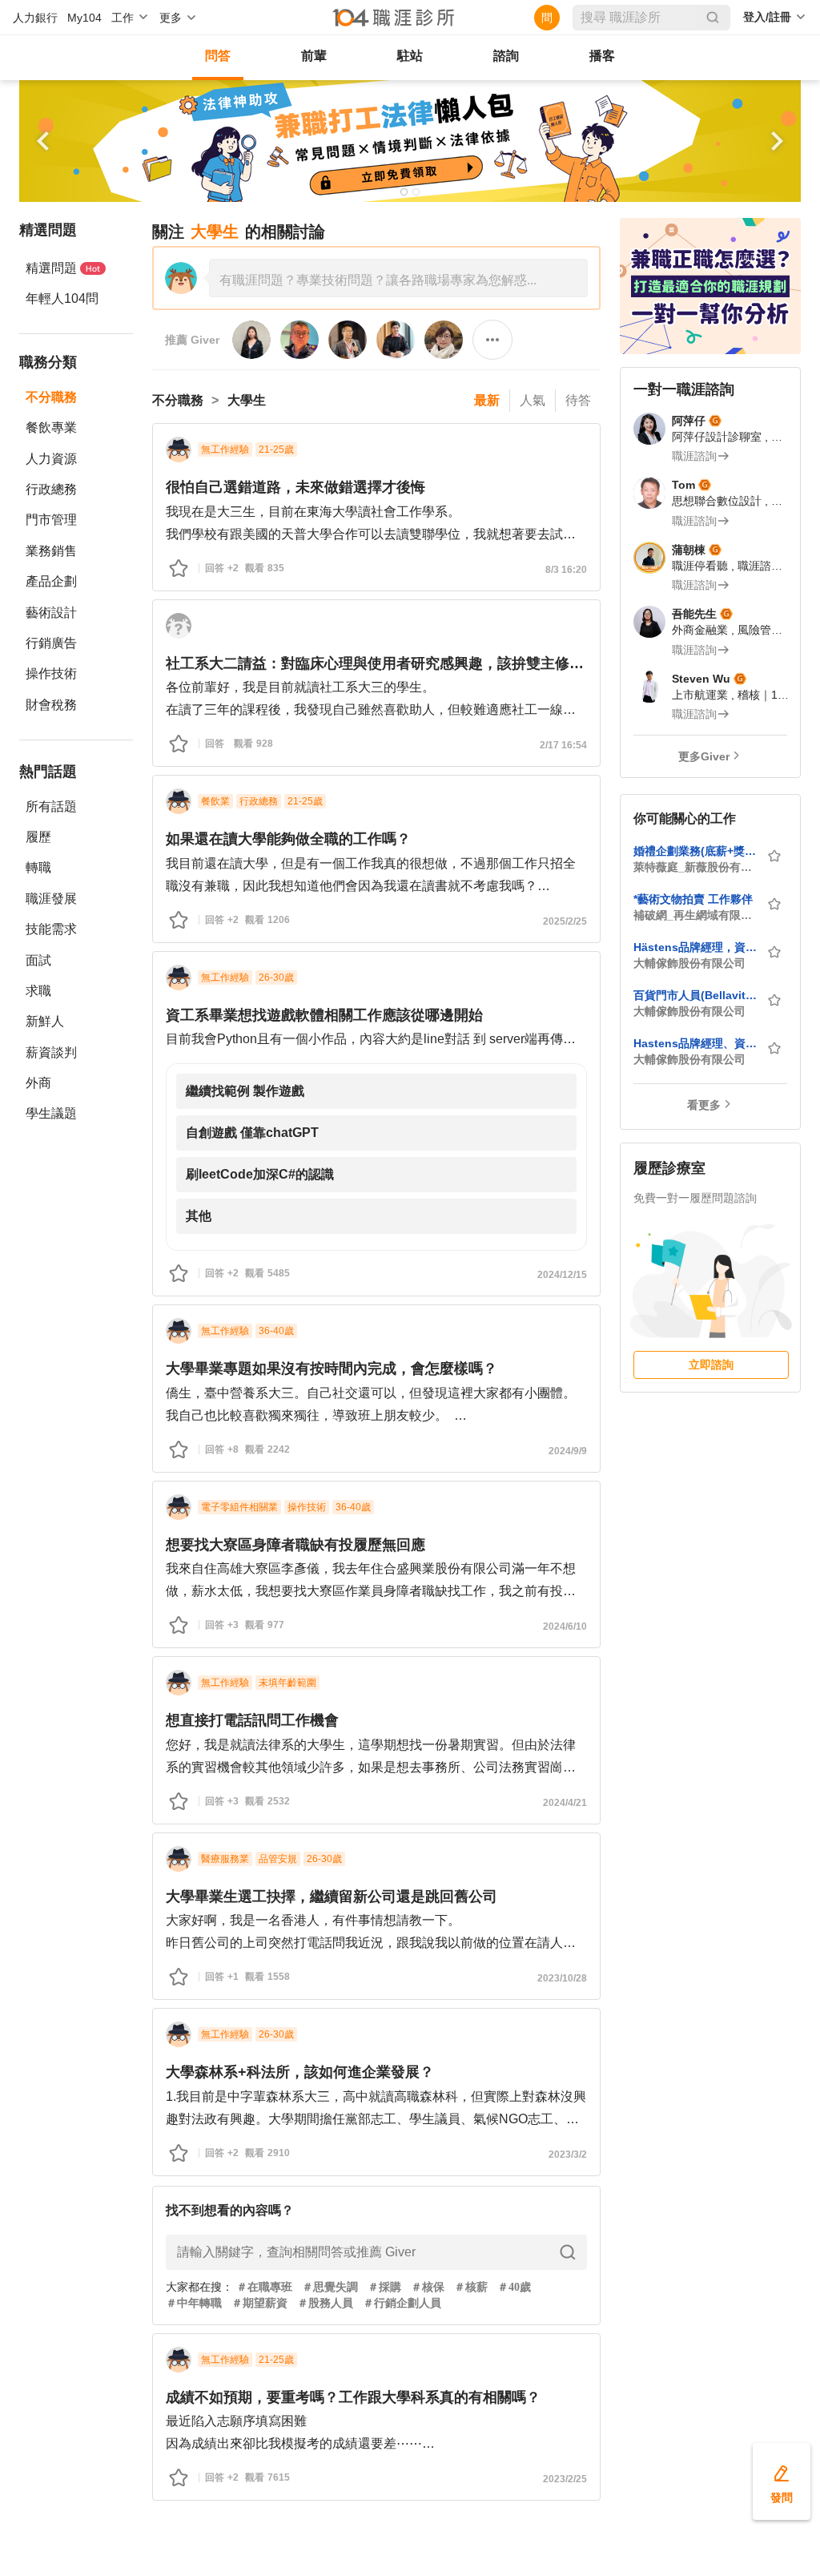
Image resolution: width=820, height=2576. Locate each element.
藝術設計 (51, 613)
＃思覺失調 (330, 2287)
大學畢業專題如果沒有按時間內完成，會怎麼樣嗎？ (332, 1369)
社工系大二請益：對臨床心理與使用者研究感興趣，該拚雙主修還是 (376, 663)
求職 (38, 991)
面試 (38, 960)
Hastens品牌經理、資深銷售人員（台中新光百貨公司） (695, 1043)
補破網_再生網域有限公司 (695, 915)
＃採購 (384, 2287)
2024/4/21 (565, 1803)
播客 (602, 56)
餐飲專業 (51, 427)
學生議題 (51, 1113)
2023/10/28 (562, 1978)
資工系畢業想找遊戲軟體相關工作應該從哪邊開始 (324, 1015)
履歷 (38, 837)
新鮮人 (45, 1021)
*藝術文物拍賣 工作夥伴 (693, 899)
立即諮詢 (711, 1365)
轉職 (38, 867)
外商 (38, 1083)
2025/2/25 (565, 921)
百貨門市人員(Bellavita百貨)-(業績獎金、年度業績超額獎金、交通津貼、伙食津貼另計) (695, 995)
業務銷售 (51, 551)
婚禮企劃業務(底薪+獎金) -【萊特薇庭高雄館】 (695, 851)
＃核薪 (471, 2287)
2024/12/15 (562, 1275)
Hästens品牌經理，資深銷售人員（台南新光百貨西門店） (695, 947)
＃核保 (428, 2287)
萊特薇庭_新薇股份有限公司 (695, 867)
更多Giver (704, 756)
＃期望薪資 (259, 2303)
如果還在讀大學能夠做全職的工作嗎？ (288, 839)
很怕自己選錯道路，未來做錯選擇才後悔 (295, 487)
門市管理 (51, 520)
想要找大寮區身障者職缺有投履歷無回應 (295, 1545)
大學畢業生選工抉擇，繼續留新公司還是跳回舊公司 (332, 1897)
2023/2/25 (565, 2479)
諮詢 (506, 56)
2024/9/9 (568, 1451)
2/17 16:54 (563, 745)
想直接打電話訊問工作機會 (252, 1720)
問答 (218, 56)
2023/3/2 (568, 2155)
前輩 (314, 56)
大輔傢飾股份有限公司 (689, 963)
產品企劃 (51, 581)
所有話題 (51, 806)
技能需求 (51, 929)
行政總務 (51, 489)
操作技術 (51, 673)
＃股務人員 (325, 2303)
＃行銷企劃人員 (402, 2303)
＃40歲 (514, 2287)
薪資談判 (51, 1052)
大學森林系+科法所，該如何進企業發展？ (300, 2072)
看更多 (704, 1105)
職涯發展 (51, 899)
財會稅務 (51, 705)
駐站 (410, 56)
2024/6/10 (565, 1627)
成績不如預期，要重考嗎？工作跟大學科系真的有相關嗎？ (353, 2397)
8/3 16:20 (566, 570)
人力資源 (51, 459)
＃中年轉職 (194, 2303)
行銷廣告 (51, 643)
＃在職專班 (264, 2287)
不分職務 (51, 397)
